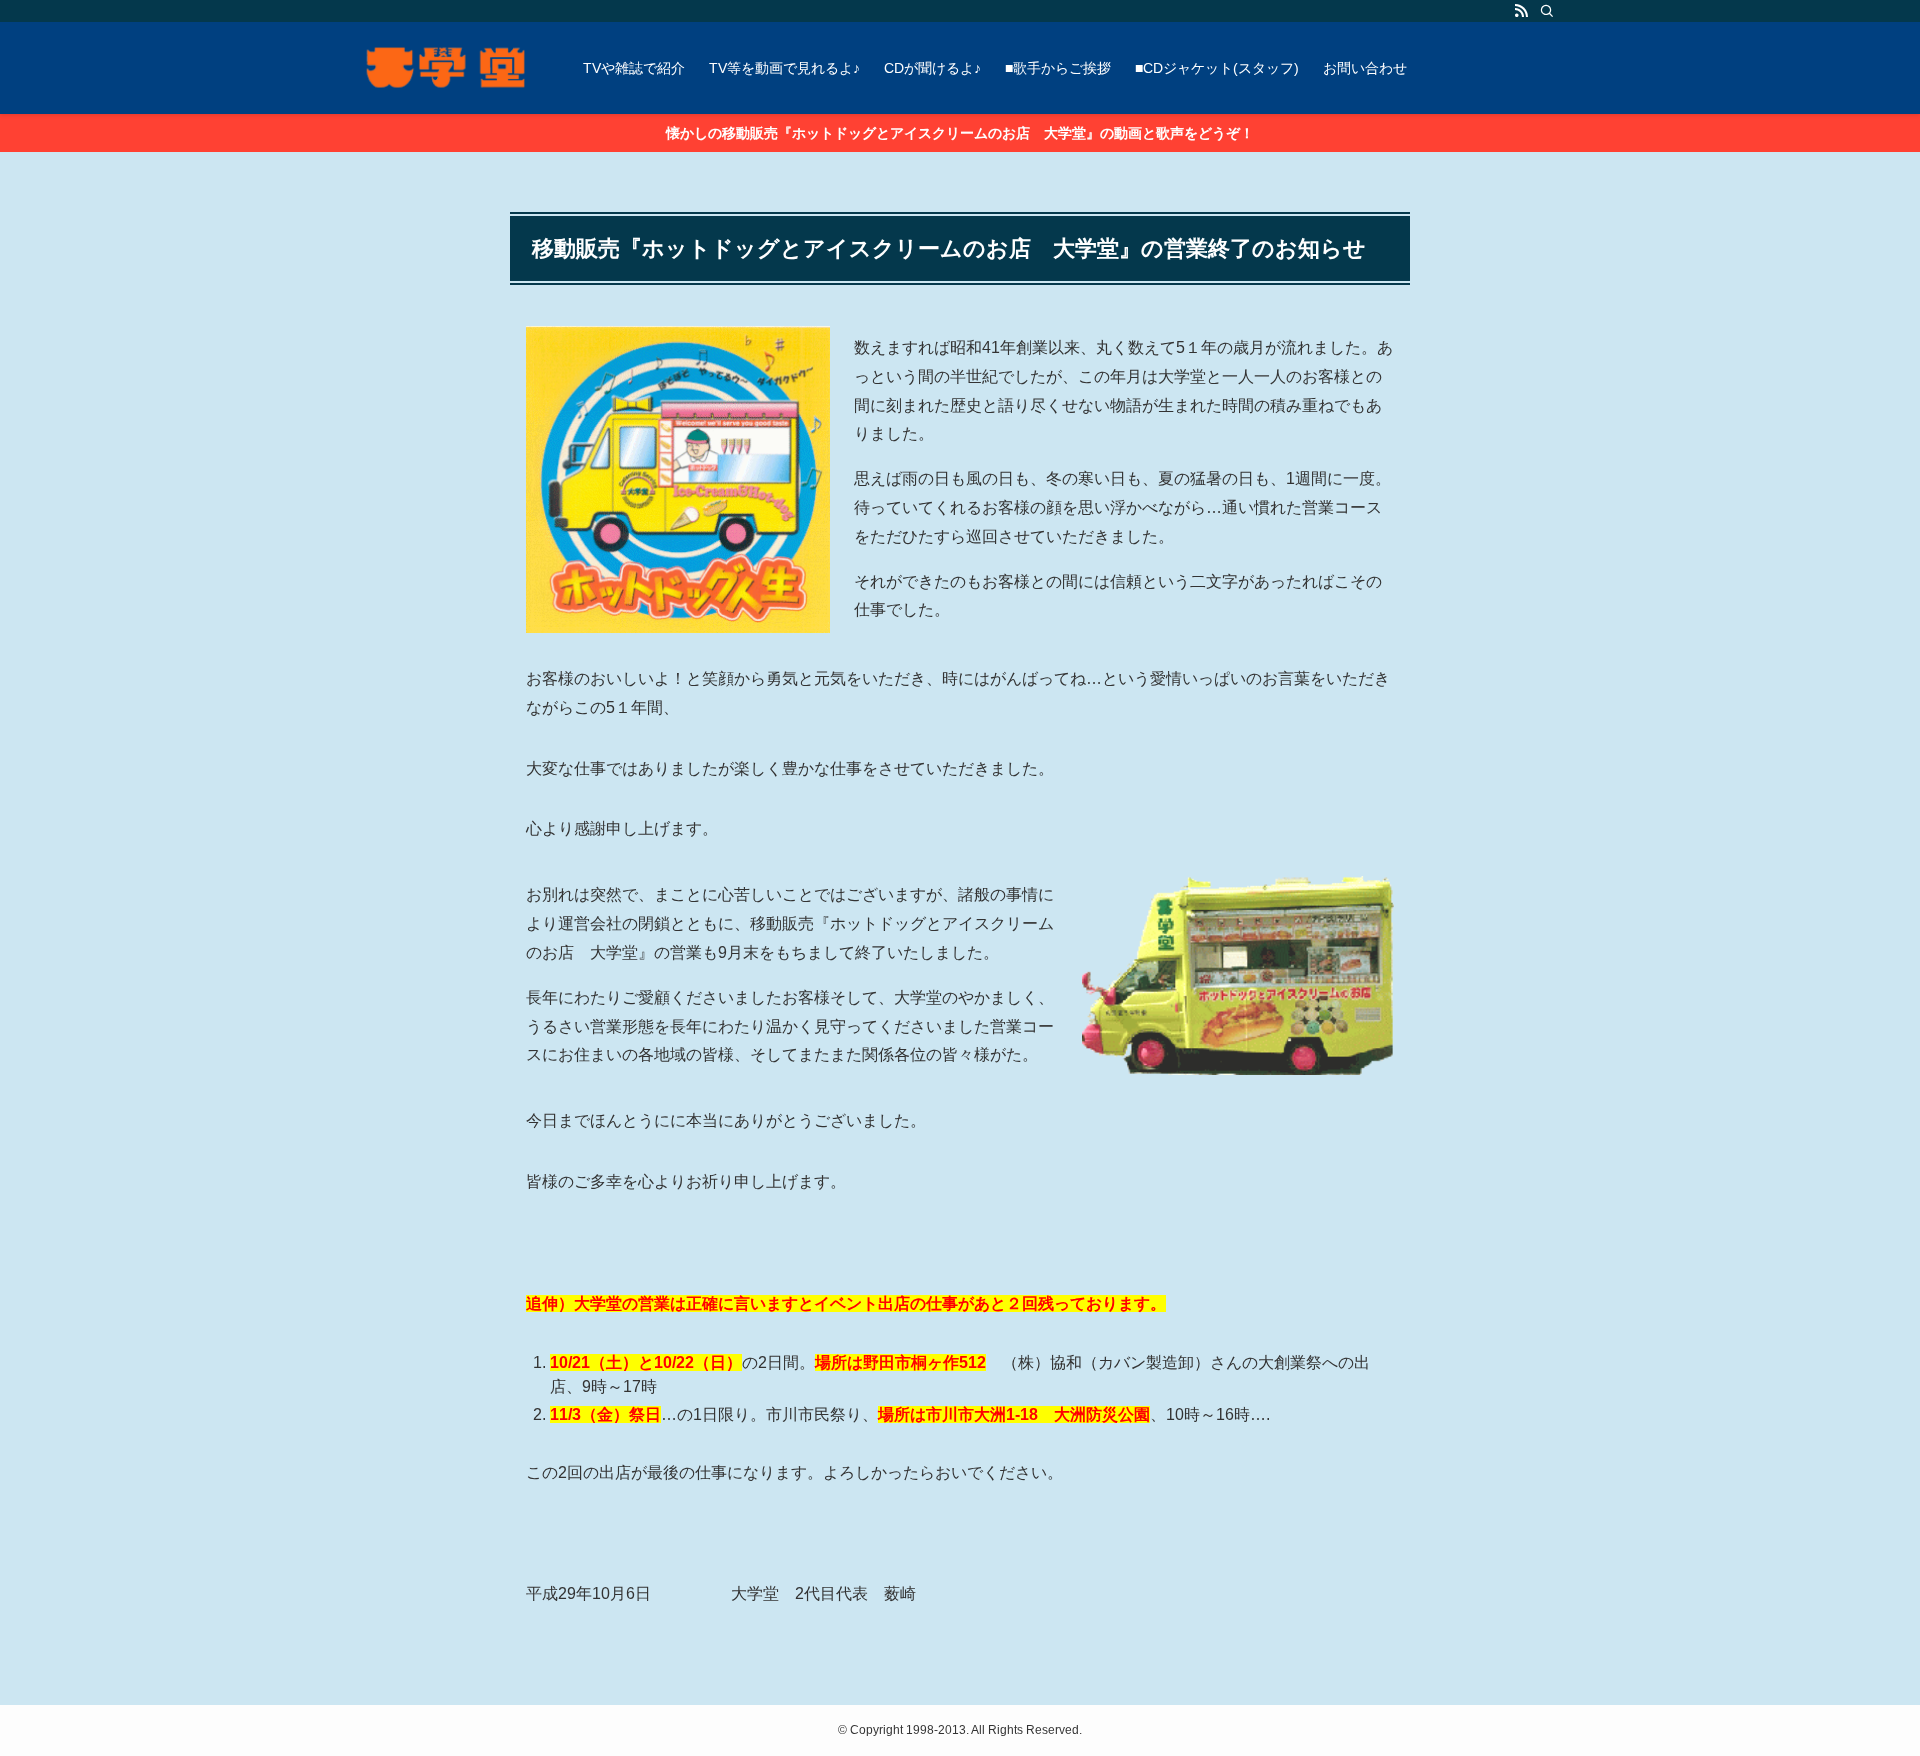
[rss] (1521, 11)
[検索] (1547, 11)
